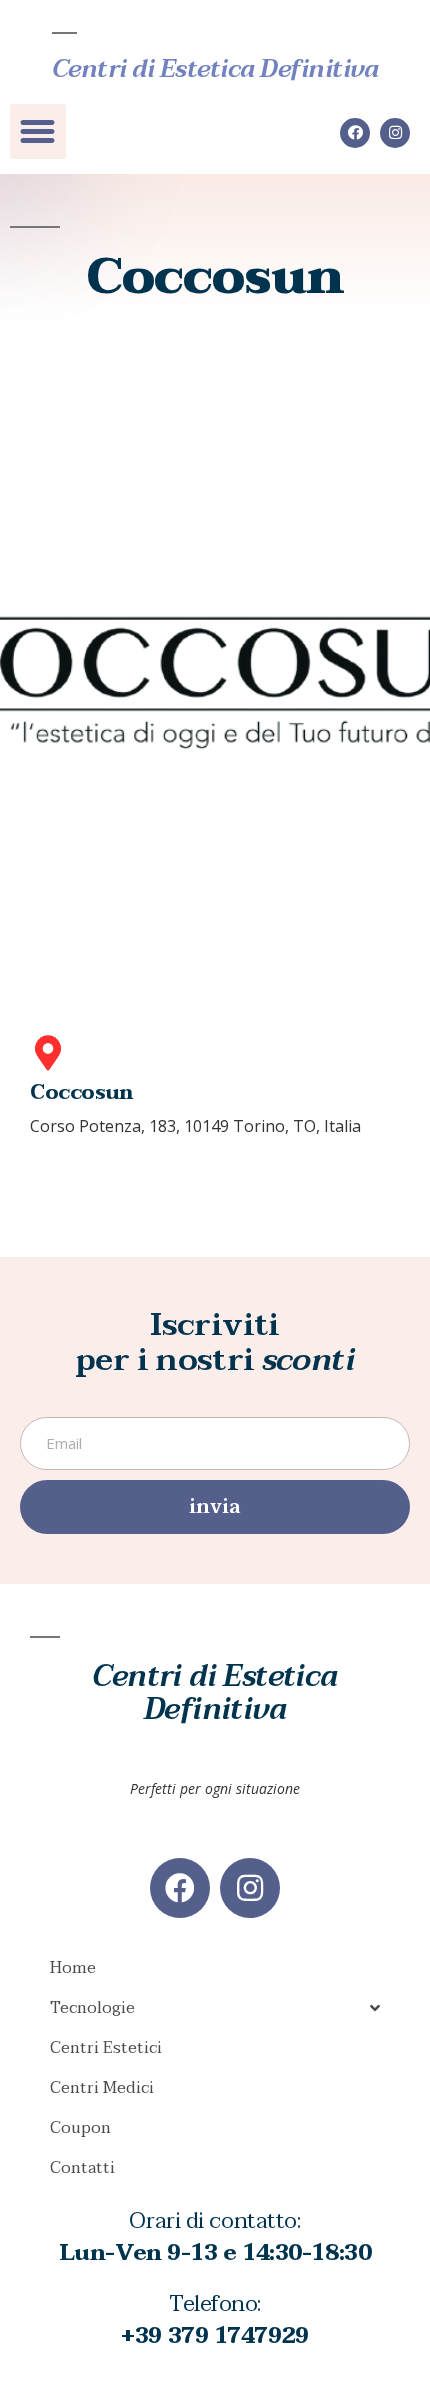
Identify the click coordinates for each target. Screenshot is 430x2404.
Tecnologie (92, 2008)
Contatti (82, 2168)
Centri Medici (102, 2088)
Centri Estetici (106, 2048)
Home (73, 1968)
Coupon (80, 2128)
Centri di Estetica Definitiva (215, 69)
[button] (38, 132)
